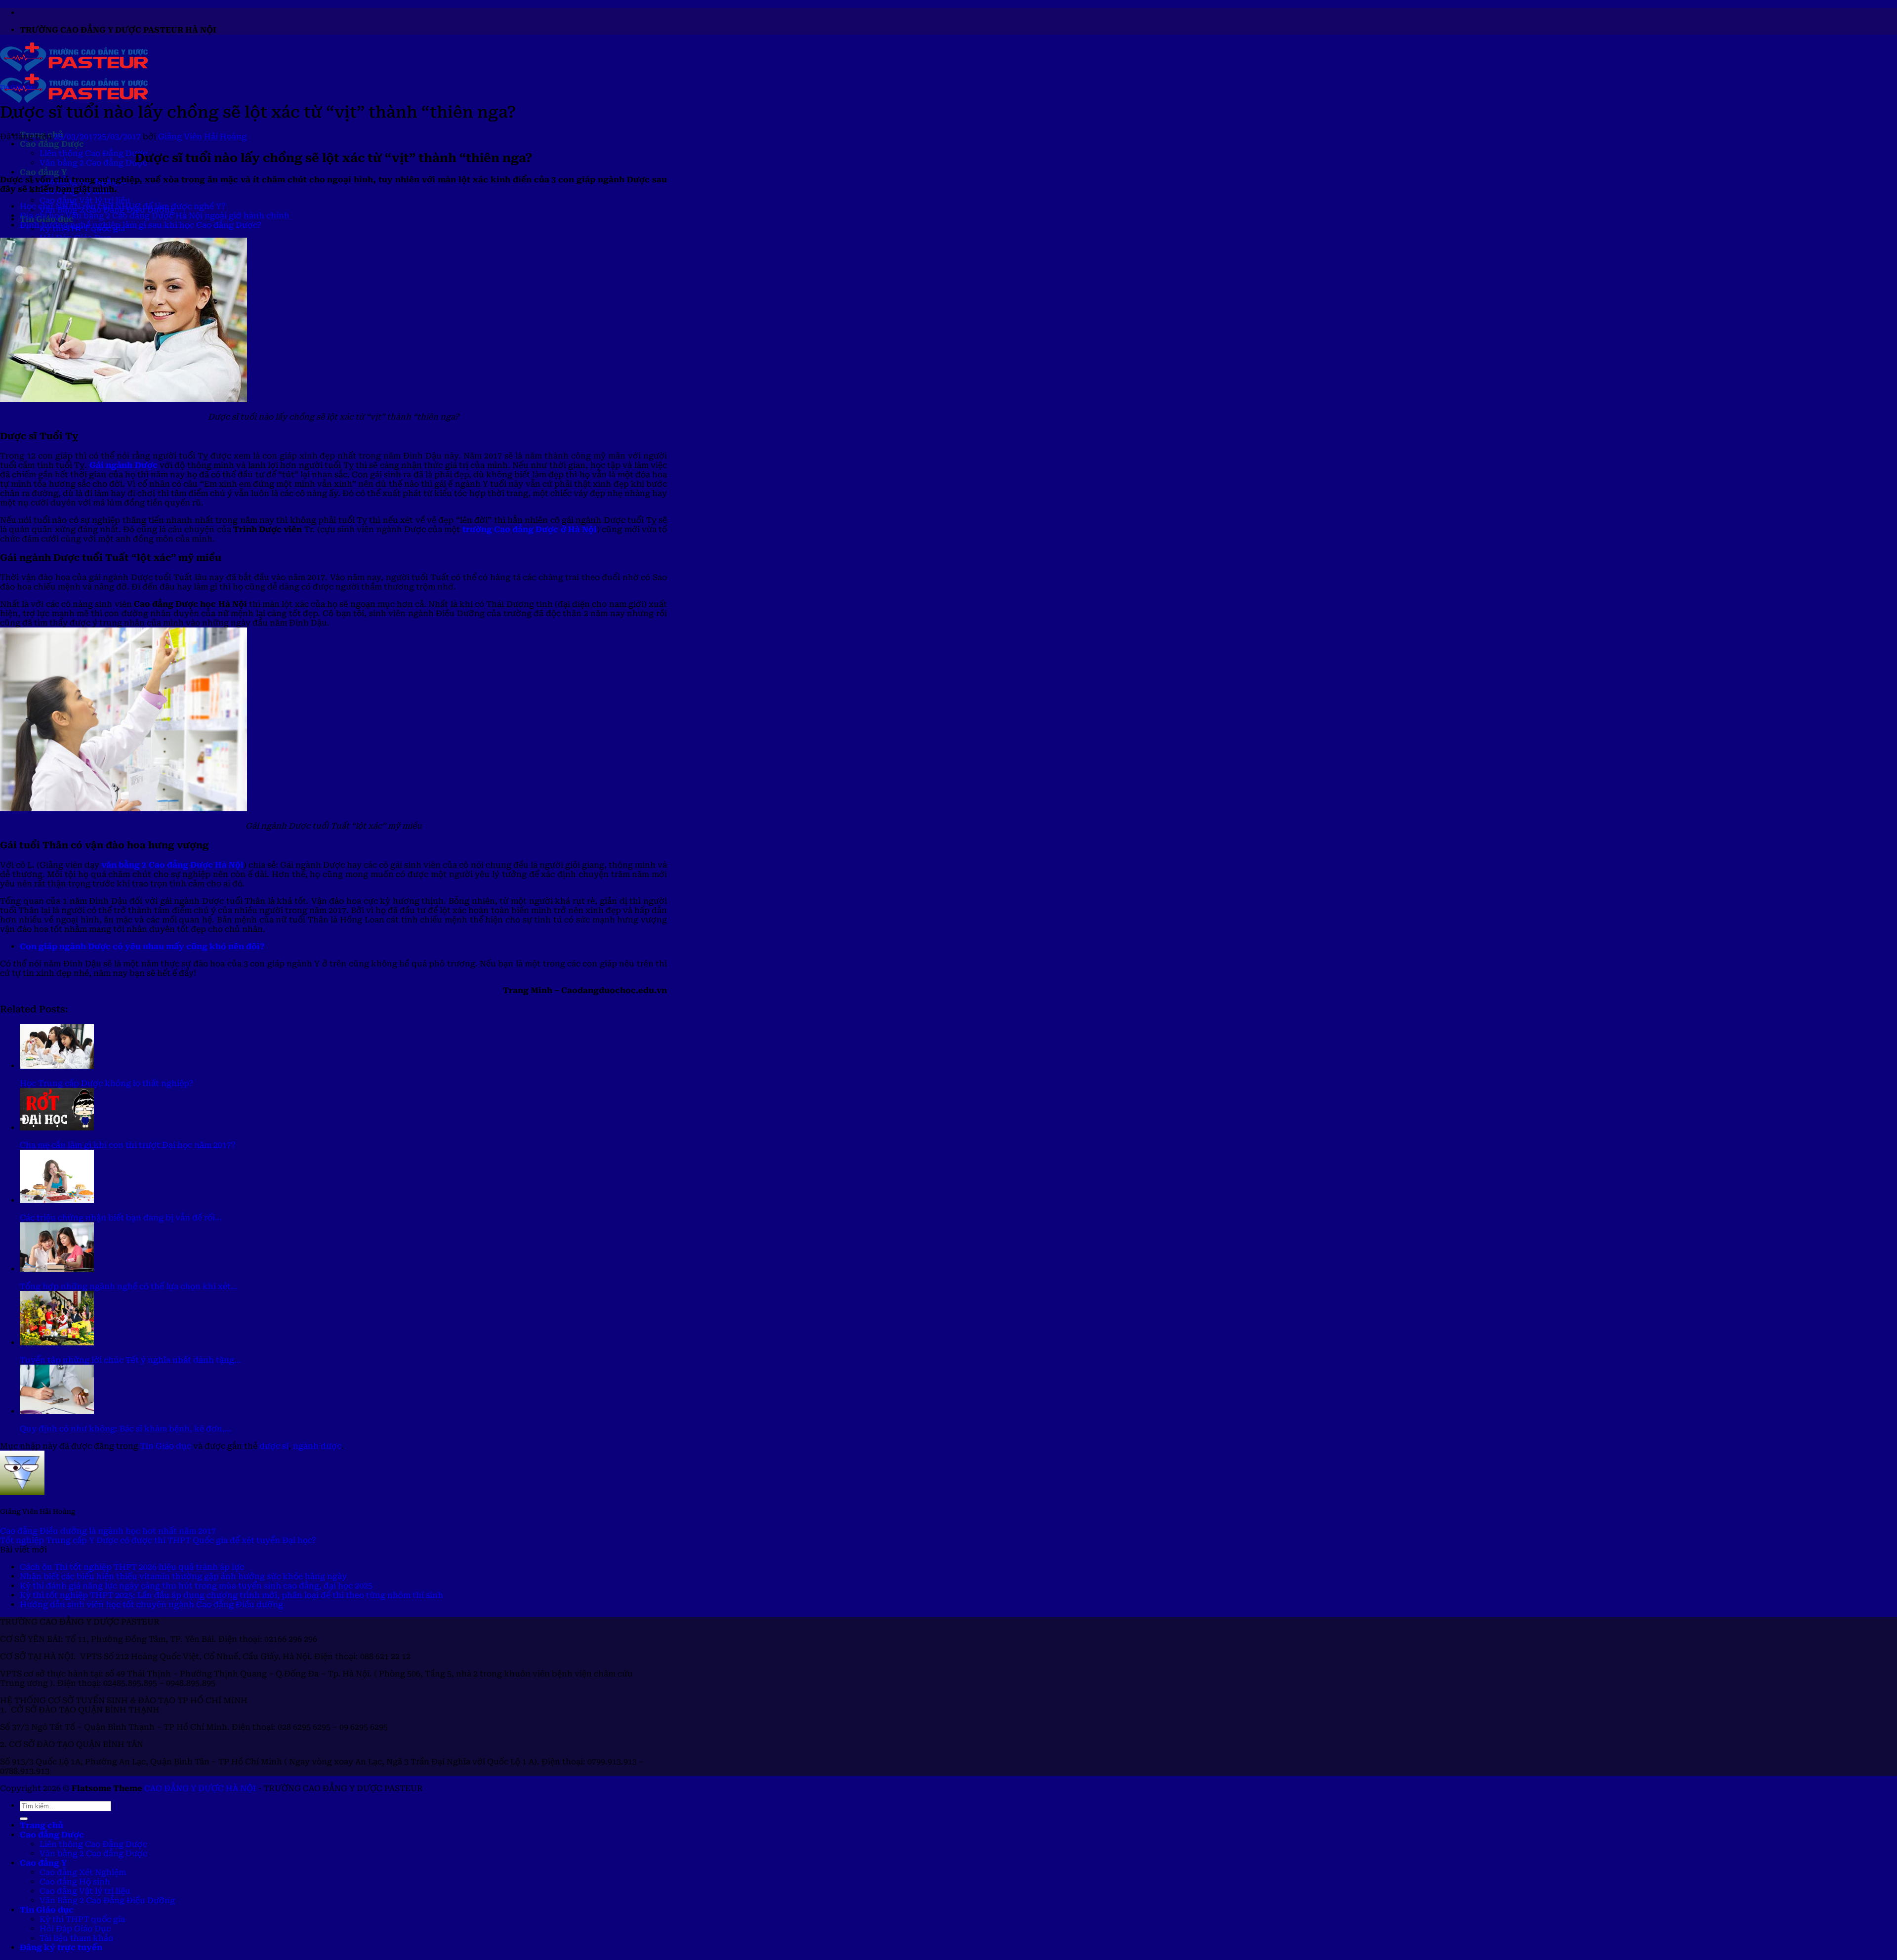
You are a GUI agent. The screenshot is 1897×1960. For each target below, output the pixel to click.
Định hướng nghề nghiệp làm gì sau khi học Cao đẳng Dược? (141, 225)
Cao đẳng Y (43, 172)
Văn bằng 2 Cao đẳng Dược (93, 163)
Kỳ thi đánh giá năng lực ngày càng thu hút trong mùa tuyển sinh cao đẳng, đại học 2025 (196, 1586)
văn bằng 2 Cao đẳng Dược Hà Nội (172, 865)
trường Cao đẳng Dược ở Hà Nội (530, 529)
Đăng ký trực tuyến (61, 1947)
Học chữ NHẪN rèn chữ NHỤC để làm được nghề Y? (123, 206)
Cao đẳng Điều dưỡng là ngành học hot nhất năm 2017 (108, 1531)
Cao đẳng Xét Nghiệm (83, 1872)
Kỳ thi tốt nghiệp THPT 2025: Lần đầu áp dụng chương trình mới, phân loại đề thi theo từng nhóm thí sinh (231, 1595)
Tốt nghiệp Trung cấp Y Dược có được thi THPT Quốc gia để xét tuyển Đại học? (158, 1540)
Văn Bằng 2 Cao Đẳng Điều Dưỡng (107, 1900)
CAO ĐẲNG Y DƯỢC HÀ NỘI (200, 1788)
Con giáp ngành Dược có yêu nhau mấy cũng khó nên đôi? (142, 946)
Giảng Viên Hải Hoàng (202, 137)
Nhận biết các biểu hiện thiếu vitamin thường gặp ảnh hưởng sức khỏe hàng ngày (183, 1576)
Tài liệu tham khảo (76, 1938)
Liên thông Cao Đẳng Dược (93, 153)
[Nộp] (24, 1819)
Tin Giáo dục (18, 87)
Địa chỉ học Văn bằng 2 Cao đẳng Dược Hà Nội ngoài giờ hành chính (155, 216)
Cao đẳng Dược (52, 144)
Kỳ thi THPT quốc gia (82, 1919)
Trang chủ (41, 1825)
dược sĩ (274, 1446)
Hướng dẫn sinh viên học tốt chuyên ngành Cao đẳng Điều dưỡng (151, 1605)
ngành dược (317, 1446)
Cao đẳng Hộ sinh (75, 1882)
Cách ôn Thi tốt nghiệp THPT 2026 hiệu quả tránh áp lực (132, 1567)
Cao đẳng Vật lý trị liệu (85, 200)
